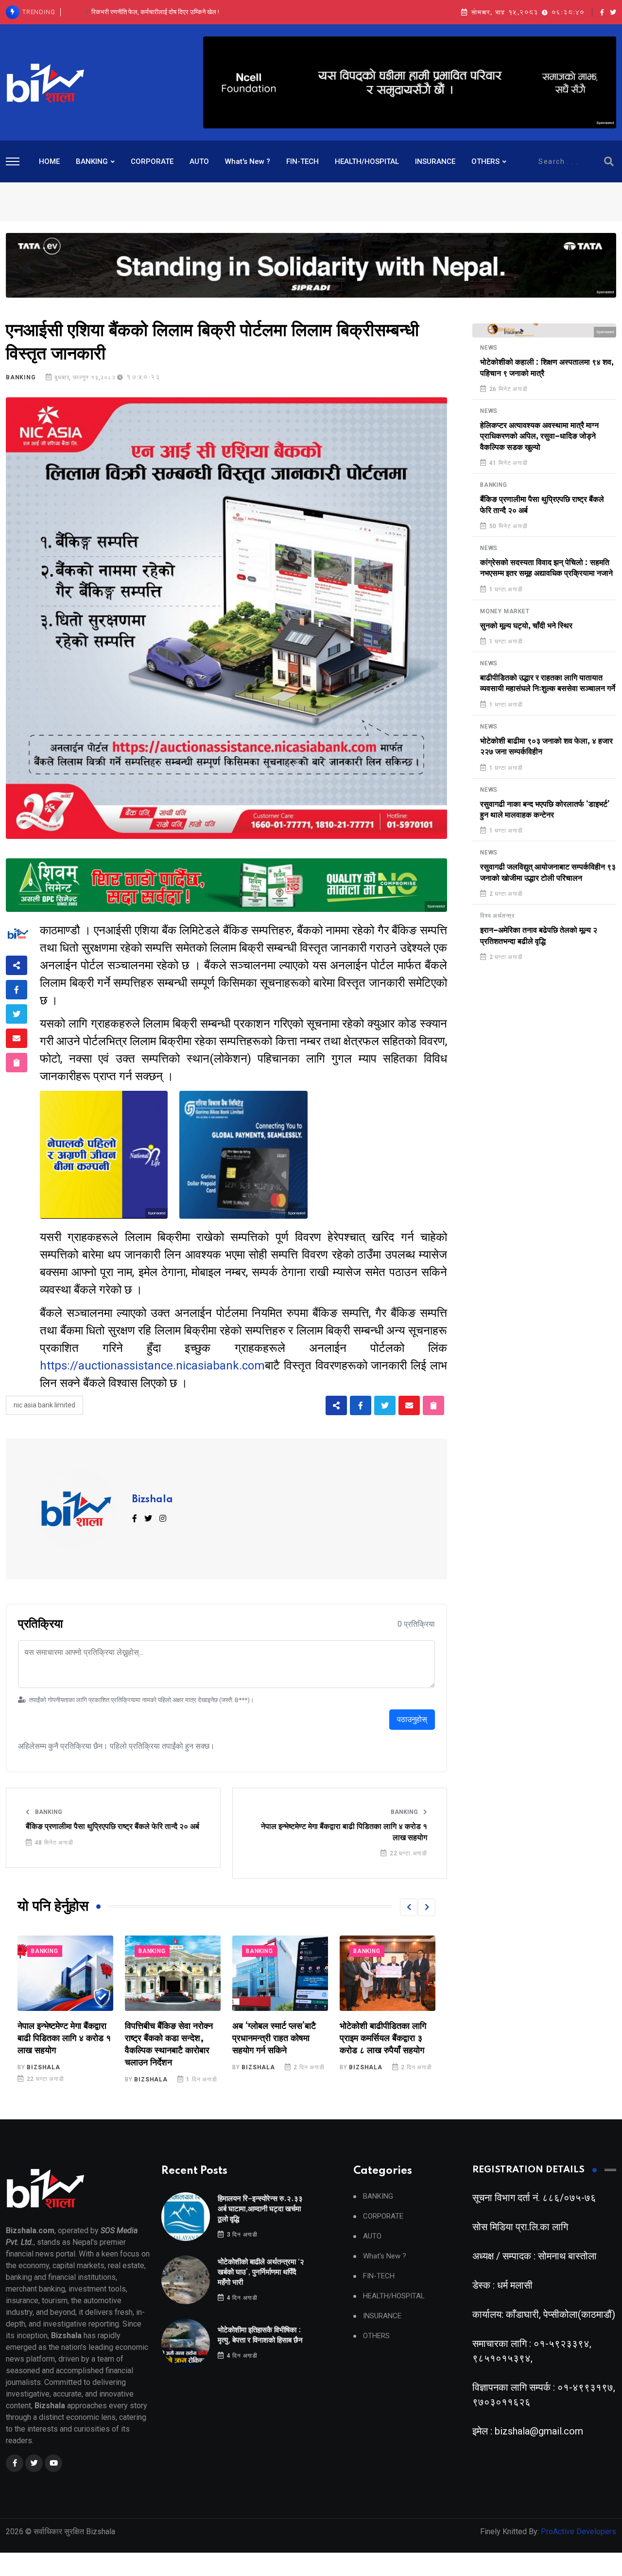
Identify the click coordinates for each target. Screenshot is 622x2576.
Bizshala (153, 1500)
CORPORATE (152, 161)
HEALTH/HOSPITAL (367, 161)
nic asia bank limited (44, 1405)
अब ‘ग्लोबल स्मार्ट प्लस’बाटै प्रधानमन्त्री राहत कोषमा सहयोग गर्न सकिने (167, 2039)
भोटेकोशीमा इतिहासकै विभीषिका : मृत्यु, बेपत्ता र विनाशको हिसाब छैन (155, 12)
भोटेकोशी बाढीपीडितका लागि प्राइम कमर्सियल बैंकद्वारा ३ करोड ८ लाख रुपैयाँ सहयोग (276, 2039)
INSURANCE (435, 161)
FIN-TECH (302, 161)
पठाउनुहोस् (412, 1719)
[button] (409, 1907)
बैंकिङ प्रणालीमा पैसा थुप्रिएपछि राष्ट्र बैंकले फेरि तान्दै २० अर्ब (112, 1827)
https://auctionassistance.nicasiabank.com (152, 1366)
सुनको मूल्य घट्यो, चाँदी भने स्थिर (526, 626)
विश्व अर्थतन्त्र (497, 916)
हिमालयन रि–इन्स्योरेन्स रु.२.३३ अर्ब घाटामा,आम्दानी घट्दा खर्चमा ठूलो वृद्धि (260, 2209)
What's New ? (248, 161)
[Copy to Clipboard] (17, 1063)
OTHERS (485, 161)
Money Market (505, 611)
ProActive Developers (579, 2532)
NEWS (489, 348)
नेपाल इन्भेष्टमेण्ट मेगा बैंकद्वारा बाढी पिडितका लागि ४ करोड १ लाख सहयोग (344, 1832)
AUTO (199, 161)
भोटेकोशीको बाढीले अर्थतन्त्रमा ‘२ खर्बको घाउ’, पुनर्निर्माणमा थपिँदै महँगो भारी (261, 2272)
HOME (49, 161)
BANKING (92, 161)
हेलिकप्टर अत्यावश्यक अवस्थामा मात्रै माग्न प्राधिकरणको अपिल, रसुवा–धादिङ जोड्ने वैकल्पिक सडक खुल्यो (539, 436)
